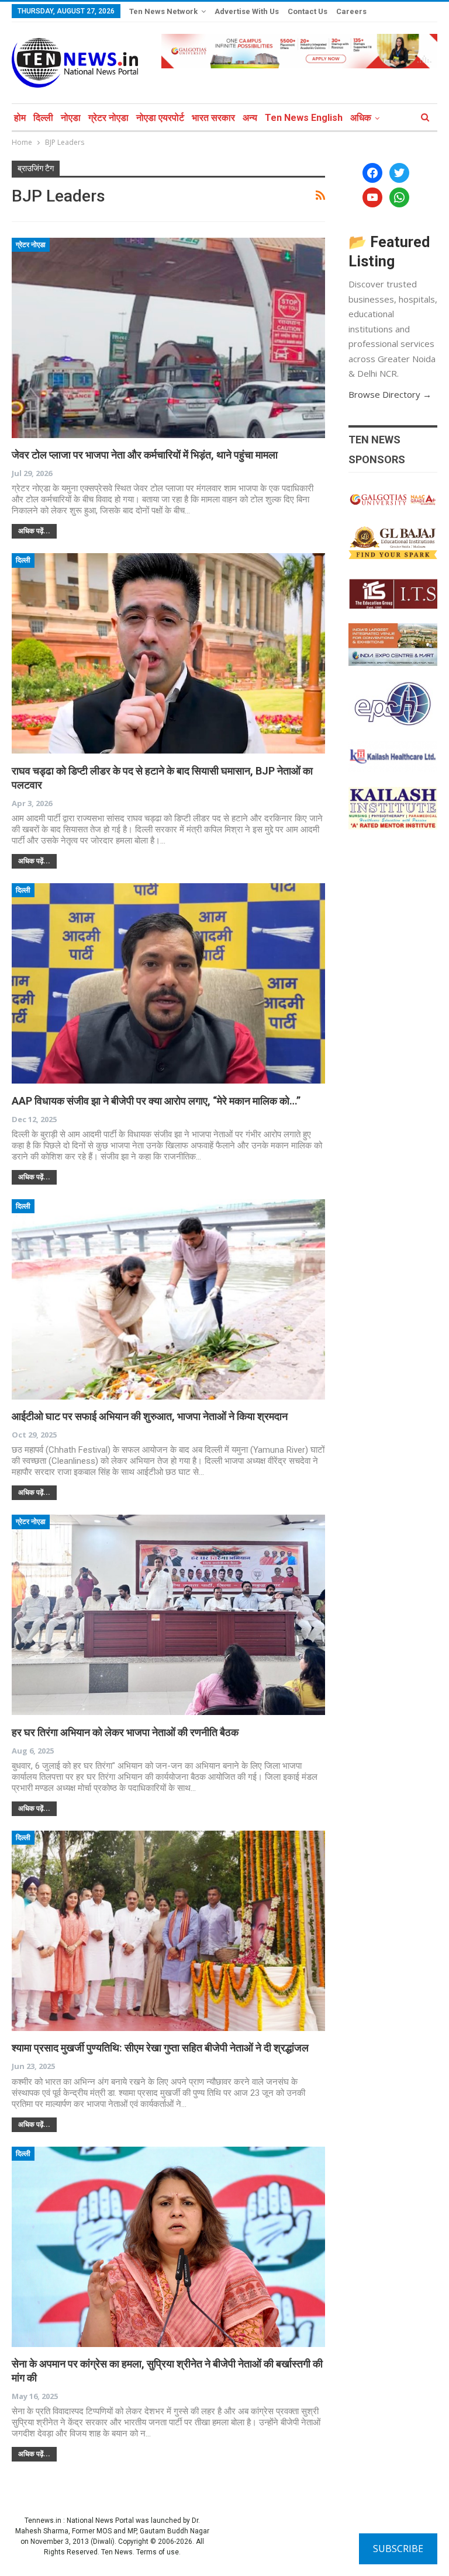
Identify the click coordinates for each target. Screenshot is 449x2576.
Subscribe (398, 2549)
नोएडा (71, 118)
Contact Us (308, 11)
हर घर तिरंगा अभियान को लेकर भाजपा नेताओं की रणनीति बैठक (125, 1732)
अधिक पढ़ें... (34, 531)
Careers (351, 11)
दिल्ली (43, 118)
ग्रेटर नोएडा (108, 118)
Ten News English (304, 118)
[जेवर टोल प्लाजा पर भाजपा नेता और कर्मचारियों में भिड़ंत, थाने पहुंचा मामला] (168, 338)
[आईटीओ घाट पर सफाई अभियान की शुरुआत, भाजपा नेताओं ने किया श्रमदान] (168, 1299)
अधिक (361, 118)
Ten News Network (163, 11)
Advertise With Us (247, 11)
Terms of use (158, 2552)
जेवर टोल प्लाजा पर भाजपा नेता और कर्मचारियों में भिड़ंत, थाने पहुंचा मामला (145, 455)
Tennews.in (43, 2521)
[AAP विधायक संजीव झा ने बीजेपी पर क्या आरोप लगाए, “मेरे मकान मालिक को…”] (168, 983)
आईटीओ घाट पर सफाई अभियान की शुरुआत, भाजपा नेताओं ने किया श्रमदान (150, 1416)
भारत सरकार (213, 118)
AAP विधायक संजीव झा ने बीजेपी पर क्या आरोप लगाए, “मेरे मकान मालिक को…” (156, 1101)
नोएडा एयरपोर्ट (160, 118)
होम (20, 118)
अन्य (250, 118)
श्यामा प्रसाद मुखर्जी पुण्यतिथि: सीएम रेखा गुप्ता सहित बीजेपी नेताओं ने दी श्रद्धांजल (160, 2048)
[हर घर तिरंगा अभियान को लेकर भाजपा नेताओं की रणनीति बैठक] (168, 1615)
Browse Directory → (390, 394)
